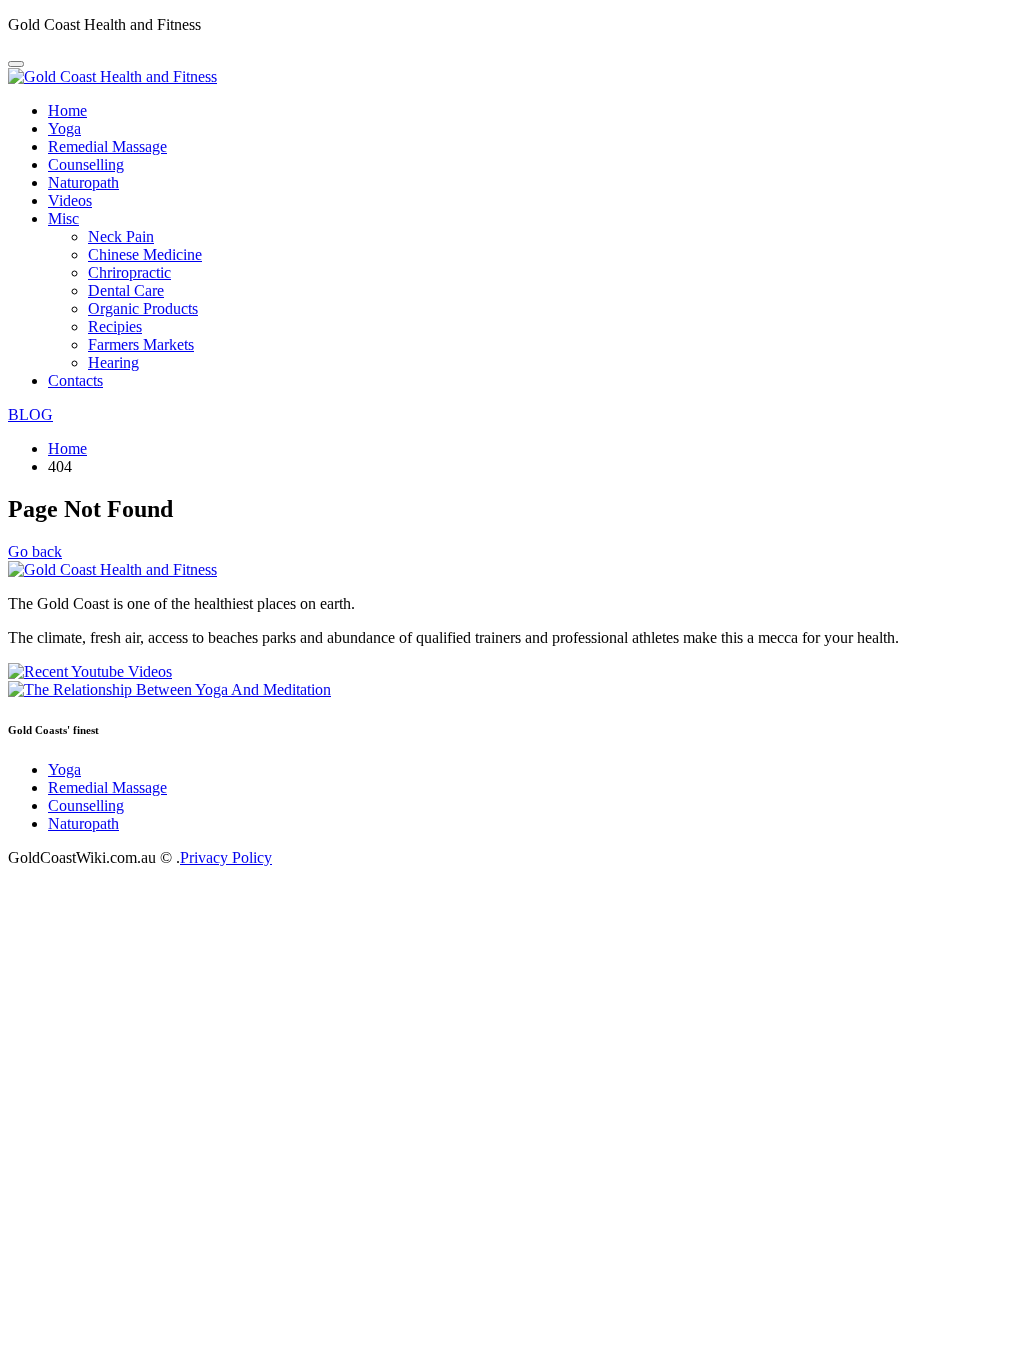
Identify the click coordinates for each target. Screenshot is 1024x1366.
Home (67, 110)
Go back (35, 551)
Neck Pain (121, 236)
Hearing (113, 362)
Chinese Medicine (145, 254)
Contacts (75, 380)
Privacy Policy (226, 857)
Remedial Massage (107, 146)
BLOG (30, 414)
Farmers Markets (141, 344)
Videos (70, 200)
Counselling (86, 164)
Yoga (64, 128)
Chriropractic (129, 272)
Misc (63, 218)
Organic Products (143, 308)
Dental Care (126, 290)
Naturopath (83, 182)
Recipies (115, 326)
